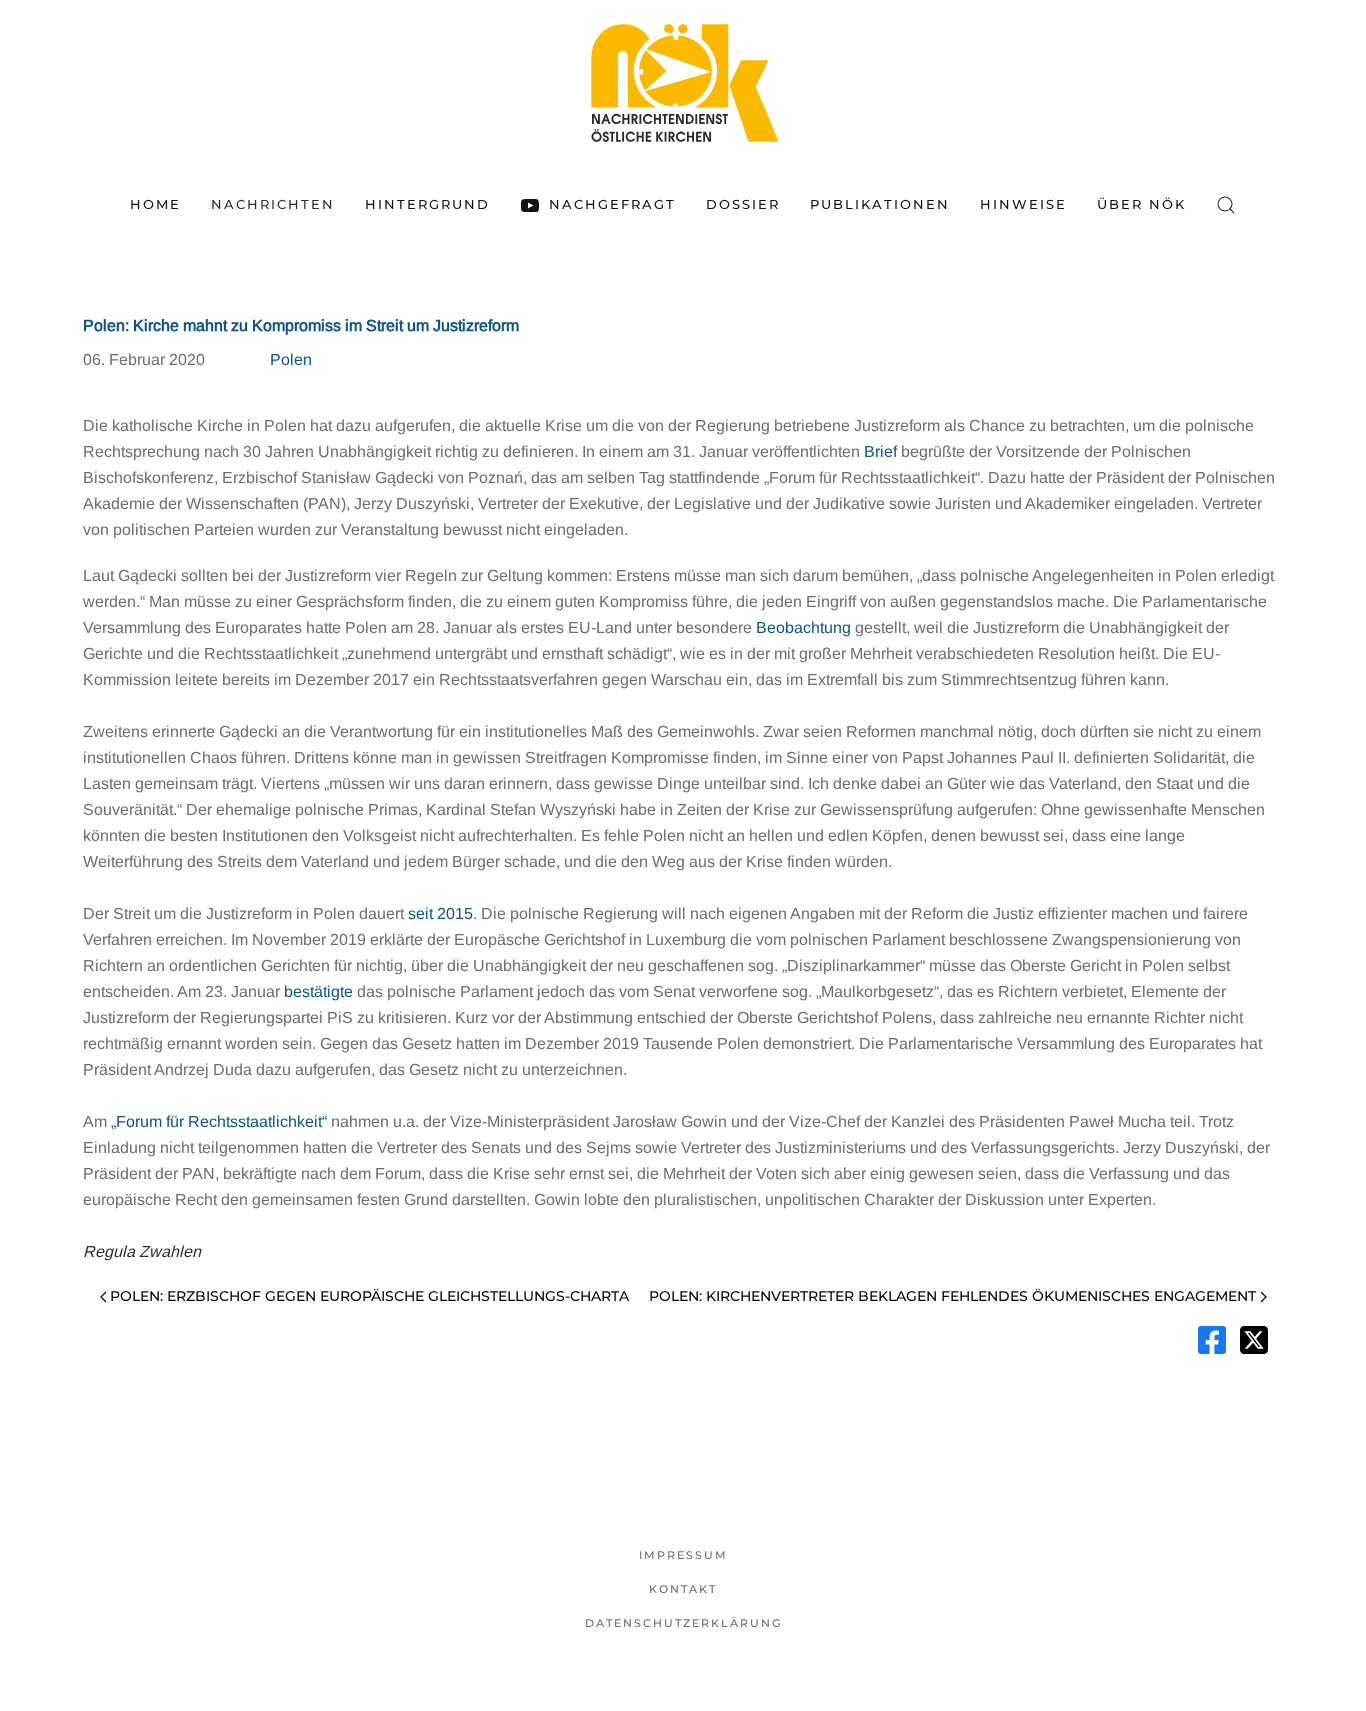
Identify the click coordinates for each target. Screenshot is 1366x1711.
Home (155, 204)
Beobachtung (803, 627)
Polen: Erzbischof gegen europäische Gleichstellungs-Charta (369, 1296)
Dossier (743, 204)
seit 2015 (440, 913)
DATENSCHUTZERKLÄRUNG (683, 1623)
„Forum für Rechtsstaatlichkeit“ (219, 1121)
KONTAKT (683, 1589)
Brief (880, 451)
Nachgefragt (612, 204)
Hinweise (1023, 204)
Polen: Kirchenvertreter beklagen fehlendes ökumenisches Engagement (952, 1296)
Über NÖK (1141, 204)
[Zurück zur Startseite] (683, 82)
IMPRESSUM (683, 1555)
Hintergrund (427, 204)
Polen (291, 359)
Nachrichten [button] (273, 204)
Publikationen (880, 204)
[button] (1226, 205)
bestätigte (318, 991)
